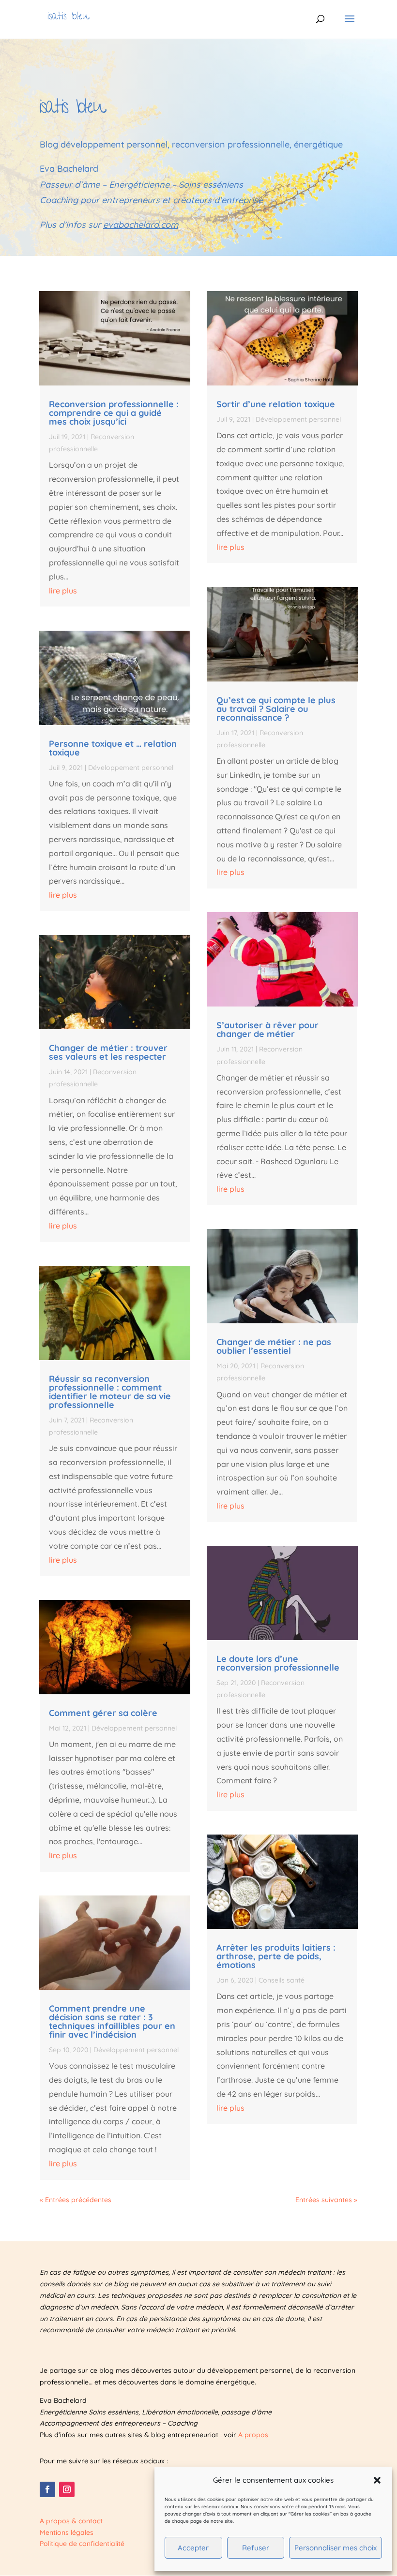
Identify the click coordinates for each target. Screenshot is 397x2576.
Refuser (256, 2548)
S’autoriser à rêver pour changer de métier (267, 1029)
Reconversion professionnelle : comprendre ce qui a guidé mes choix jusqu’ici (114, 413)
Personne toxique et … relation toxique (113, 748)
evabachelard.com (141, 225)
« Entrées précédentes (76, 2200)
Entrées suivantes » (326, 2200)
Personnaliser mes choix (336, 2548)
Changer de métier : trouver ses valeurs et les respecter (108, 1052)
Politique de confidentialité (82, 2544)
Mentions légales (67, 2532)
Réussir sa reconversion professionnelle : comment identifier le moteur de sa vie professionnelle (110, 1392)
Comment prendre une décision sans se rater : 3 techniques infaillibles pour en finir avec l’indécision (112, 2021)
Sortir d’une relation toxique (276, 404)
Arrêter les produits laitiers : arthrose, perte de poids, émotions (276, 1956)
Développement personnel (131, 768)
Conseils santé (282, 1980)
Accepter (193, 2548)
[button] (377, 2480)
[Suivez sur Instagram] (67, 2489)
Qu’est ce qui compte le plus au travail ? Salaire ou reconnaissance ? (276, 709)
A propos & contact (71, 2521)
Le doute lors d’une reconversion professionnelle (278, 1663)
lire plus (63, 591)
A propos (253, 2435)
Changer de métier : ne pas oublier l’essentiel (274, 1346)
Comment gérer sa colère (103, 1713)
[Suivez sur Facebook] (47, 2489)
